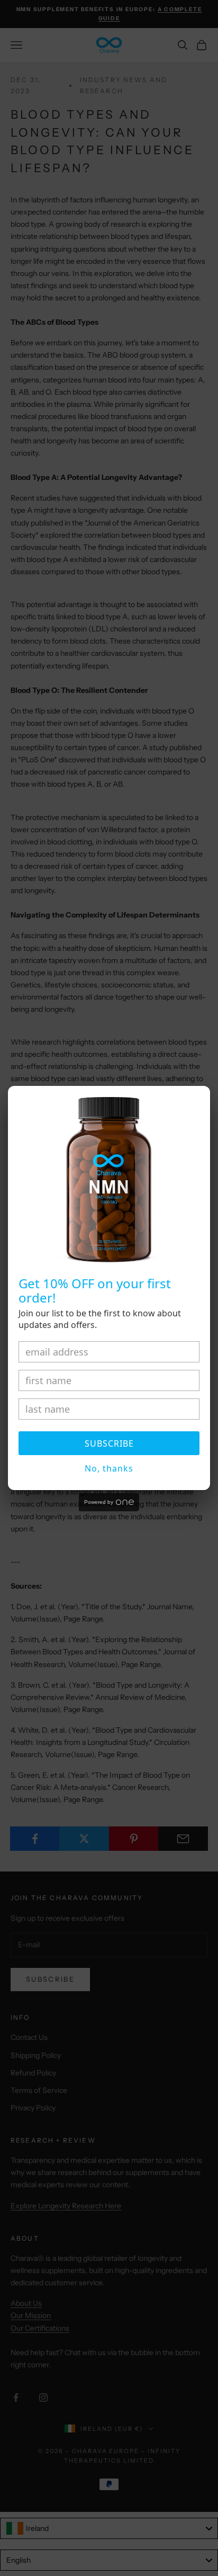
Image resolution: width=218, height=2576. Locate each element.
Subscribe (109, 1443)
